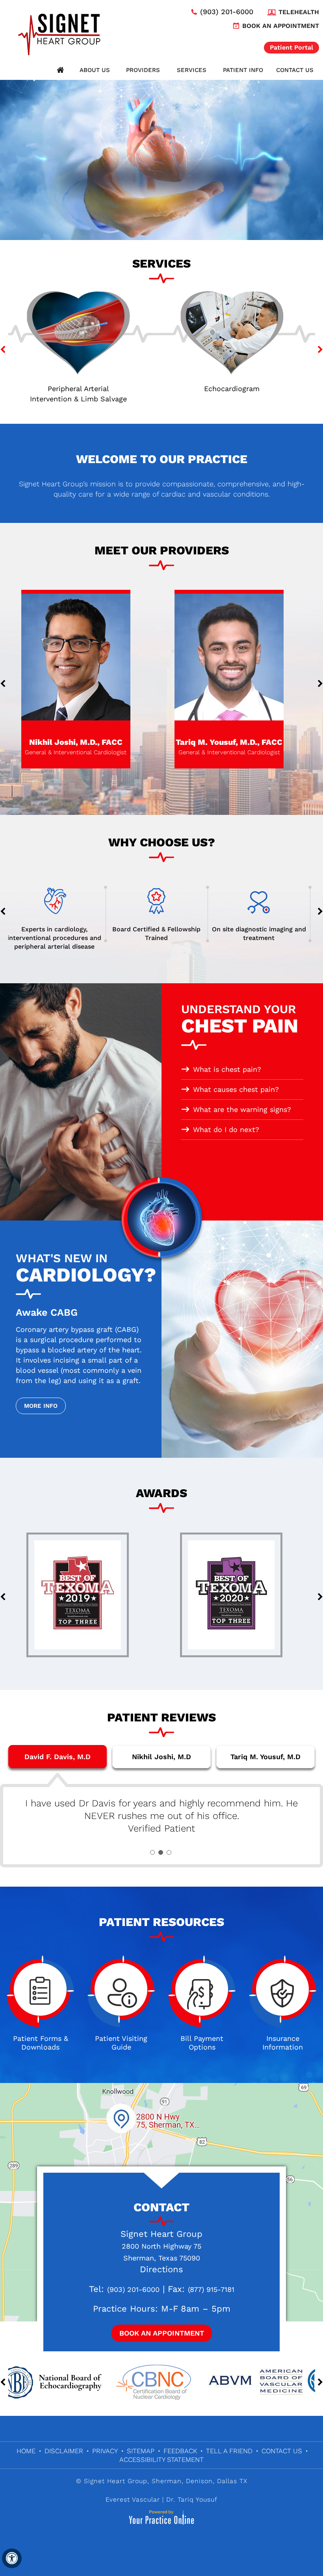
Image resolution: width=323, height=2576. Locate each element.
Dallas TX (232, 2481)
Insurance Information (283, 2043)
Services (192, 70)
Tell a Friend (229, 2451)
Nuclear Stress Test (238, 389)
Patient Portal (291, 47)
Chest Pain (240, 1020)
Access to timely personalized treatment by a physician (264, 933)
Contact (161, 2207)
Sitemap (141, 2451)
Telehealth (299, 12)
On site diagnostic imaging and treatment (162, 933)
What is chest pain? (227, 1069)
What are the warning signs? (242, 1109)
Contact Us (295, 70)
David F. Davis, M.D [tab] (58, 1757)
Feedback (180, 2451)
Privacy (105, 2451)
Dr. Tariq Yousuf (192, 2499)
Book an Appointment (281, 26)
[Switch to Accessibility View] (12, 2558)
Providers (143, 70)
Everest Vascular (133, 2499)
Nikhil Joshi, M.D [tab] (161, 1757)
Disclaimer (64, 2451)
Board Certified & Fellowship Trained (59, 933)
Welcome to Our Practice (162, 459)
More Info (41, 1406)
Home (61, 70)
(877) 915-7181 (211, 2289)
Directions (161, 2269)
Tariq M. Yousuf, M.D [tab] (265, 1757)
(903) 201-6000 (227, 12)
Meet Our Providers (162, 550)
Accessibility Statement (161, 2460)
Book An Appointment (162, 2333)
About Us (95, 70)
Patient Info (243, 70)
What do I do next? (226, 1129)
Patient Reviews (161, 1717)
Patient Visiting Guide (121, 2043)
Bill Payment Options (202, 2043)
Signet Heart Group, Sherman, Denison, (149, 2481)
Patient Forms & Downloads (41, 2043)
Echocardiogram (85, 389)
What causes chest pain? (236, 1089)
